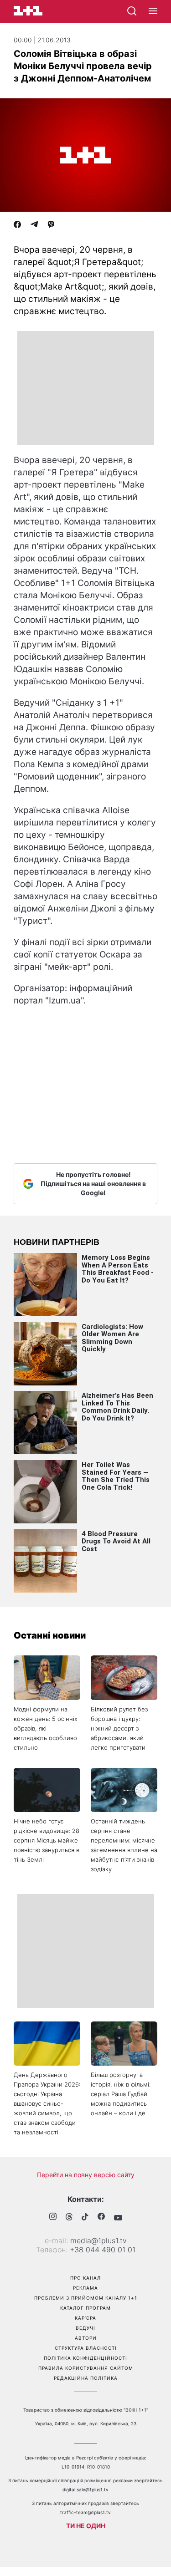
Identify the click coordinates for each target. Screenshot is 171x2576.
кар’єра (85, 2318)
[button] (153, 11)
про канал (85, 2278)
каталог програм (85, 2308)
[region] (86, 388)
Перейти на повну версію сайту (86, 2175)
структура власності (86, 2348)
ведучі (85, 2328)
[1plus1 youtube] (118, 2218)
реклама (85, 2288)
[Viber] (51, 225)
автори (86, 2338)
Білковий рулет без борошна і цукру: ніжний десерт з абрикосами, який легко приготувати (119, 1728)
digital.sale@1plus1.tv (85, 2489)
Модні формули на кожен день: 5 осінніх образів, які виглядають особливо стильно (46, 1728)
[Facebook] (17, 225)
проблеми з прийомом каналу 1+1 (86, 2298)
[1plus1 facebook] (101, 2217)
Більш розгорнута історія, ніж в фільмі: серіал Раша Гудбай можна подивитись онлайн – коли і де (121, 2094)
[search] (132, 11)
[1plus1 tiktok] (85, 2218)
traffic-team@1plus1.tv (85, 2512)
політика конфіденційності (85, 2358)
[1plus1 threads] (69, 2218)
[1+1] (28, 11)
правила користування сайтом (86, 2368)
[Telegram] (34, 225)
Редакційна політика (86, 2378)
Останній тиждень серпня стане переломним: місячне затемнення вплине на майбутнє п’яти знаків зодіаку (124, 1845)
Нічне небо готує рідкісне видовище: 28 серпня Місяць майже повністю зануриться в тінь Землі (47, 1840)
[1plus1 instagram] (53, 2217)
